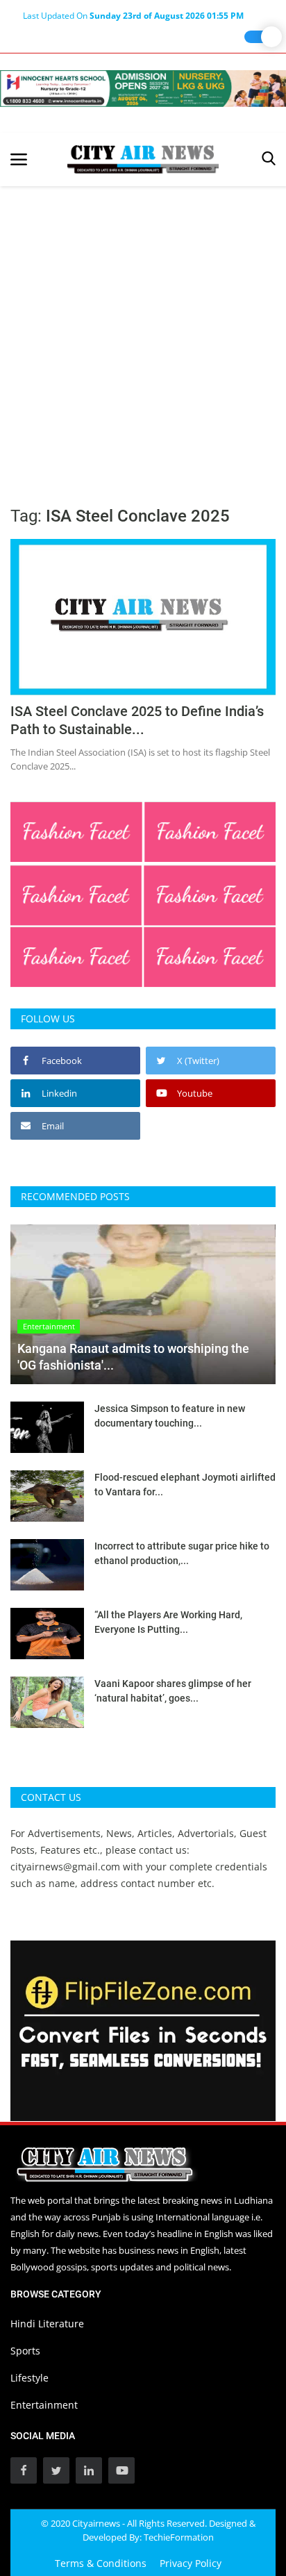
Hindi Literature (47, 2324)
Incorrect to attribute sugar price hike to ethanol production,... (182, 1553)
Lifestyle (30, 2378)
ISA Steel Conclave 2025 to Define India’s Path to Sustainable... (137, 720)
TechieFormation (179, 2537)
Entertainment (44, 2405)
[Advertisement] (143, 336)
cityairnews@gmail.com (65, 1867)
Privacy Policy (191, 2563)
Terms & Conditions (101, 2563)
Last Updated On (133, 16)
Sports (25, 2351)
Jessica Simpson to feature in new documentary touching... (170, 1416)
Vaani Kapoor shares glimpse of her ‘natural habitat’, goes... (173, 1691)
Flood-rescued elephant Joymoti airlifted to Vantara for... (185, 1485)
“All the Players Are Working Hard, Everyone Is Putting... (168, 1622)
